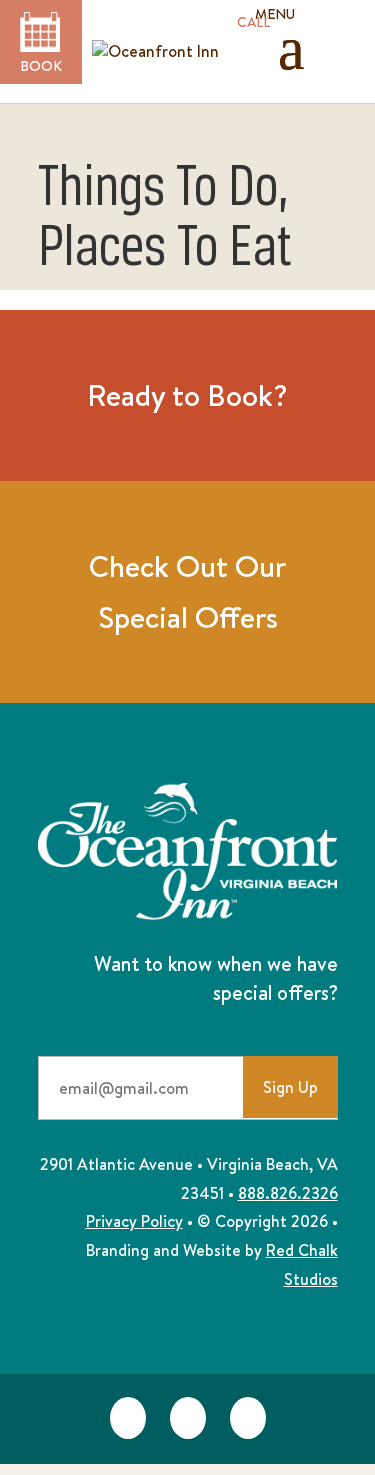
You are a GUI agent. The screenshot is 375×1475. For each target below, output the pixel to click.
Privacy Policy (134, 1221)
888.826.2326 (288, 1193)
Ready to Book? (187, 395)
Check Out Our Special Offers (187, 591)
